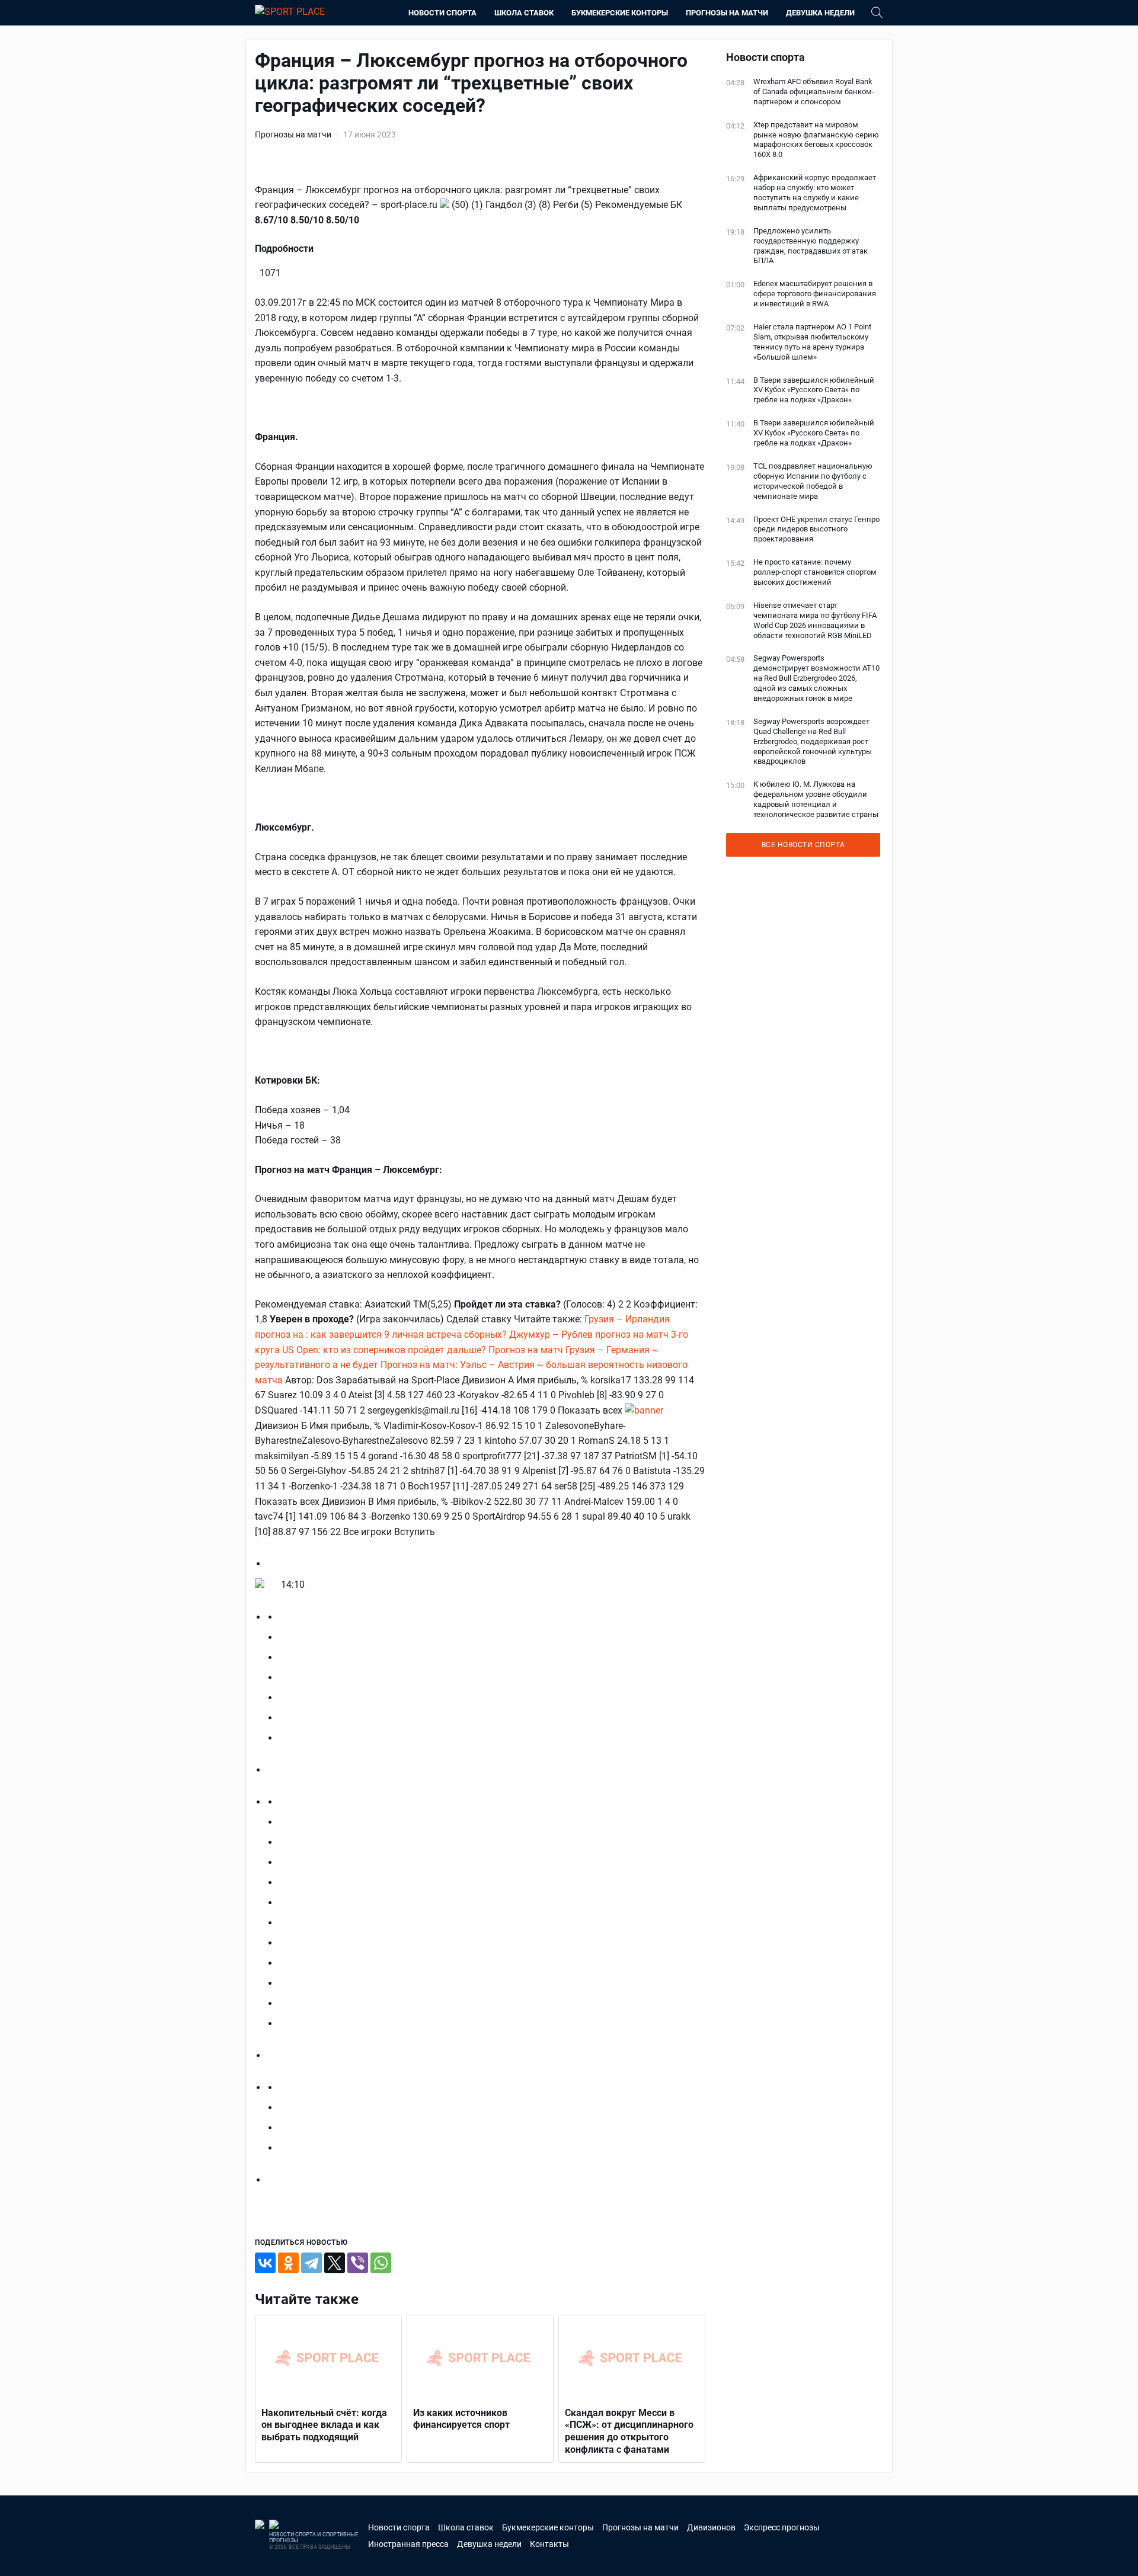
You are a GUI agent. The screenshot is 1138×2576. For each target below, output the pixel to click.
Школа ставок (524, 13)
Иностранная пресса (408, 2544)
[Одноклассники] (288, 2263)
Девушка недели (820, 13)
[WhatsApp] (381, 2263)
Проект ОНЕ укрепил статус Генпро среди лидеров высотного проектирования (816, 529)
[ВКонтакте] (265, 2263)
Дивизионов (711, 2527)
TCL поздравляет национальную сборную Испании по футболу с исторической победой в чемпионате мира (813, 481)
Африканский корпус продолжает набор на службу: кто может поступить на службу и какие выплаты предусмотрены (815, 193)
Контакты (549, 2544)
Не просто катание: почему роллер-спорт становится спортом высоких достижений (815, 572)
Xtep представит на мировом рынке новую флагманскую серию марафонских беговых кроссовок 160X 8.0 (816, 140)
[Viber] (358, 2263)
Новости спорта (442, 13)
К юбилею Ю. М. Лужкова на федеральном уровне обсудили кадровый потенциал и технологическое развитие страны (816, 799)
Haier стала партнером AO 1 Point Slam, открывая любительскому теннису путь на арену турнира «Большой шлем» (812, 342)
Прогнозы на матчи (727, 13)
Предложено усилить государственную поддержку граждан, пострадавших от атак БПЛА (811, 246)
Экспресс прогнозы (782, 2527)
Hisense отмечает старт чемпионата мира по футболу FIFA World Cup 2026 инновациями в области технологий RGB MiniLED (815, 620)
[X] (335, 2263)
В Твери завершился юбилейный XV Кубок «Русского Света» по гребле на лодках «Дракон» (814, 390)
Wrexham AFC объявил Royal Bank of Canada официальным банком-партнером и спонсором (814, 92)
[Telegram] (311, 2263)
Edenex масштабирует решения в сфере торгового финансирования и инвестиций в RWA (815, 294)
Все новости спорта (803, 845)
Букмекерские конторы (620, 13)
